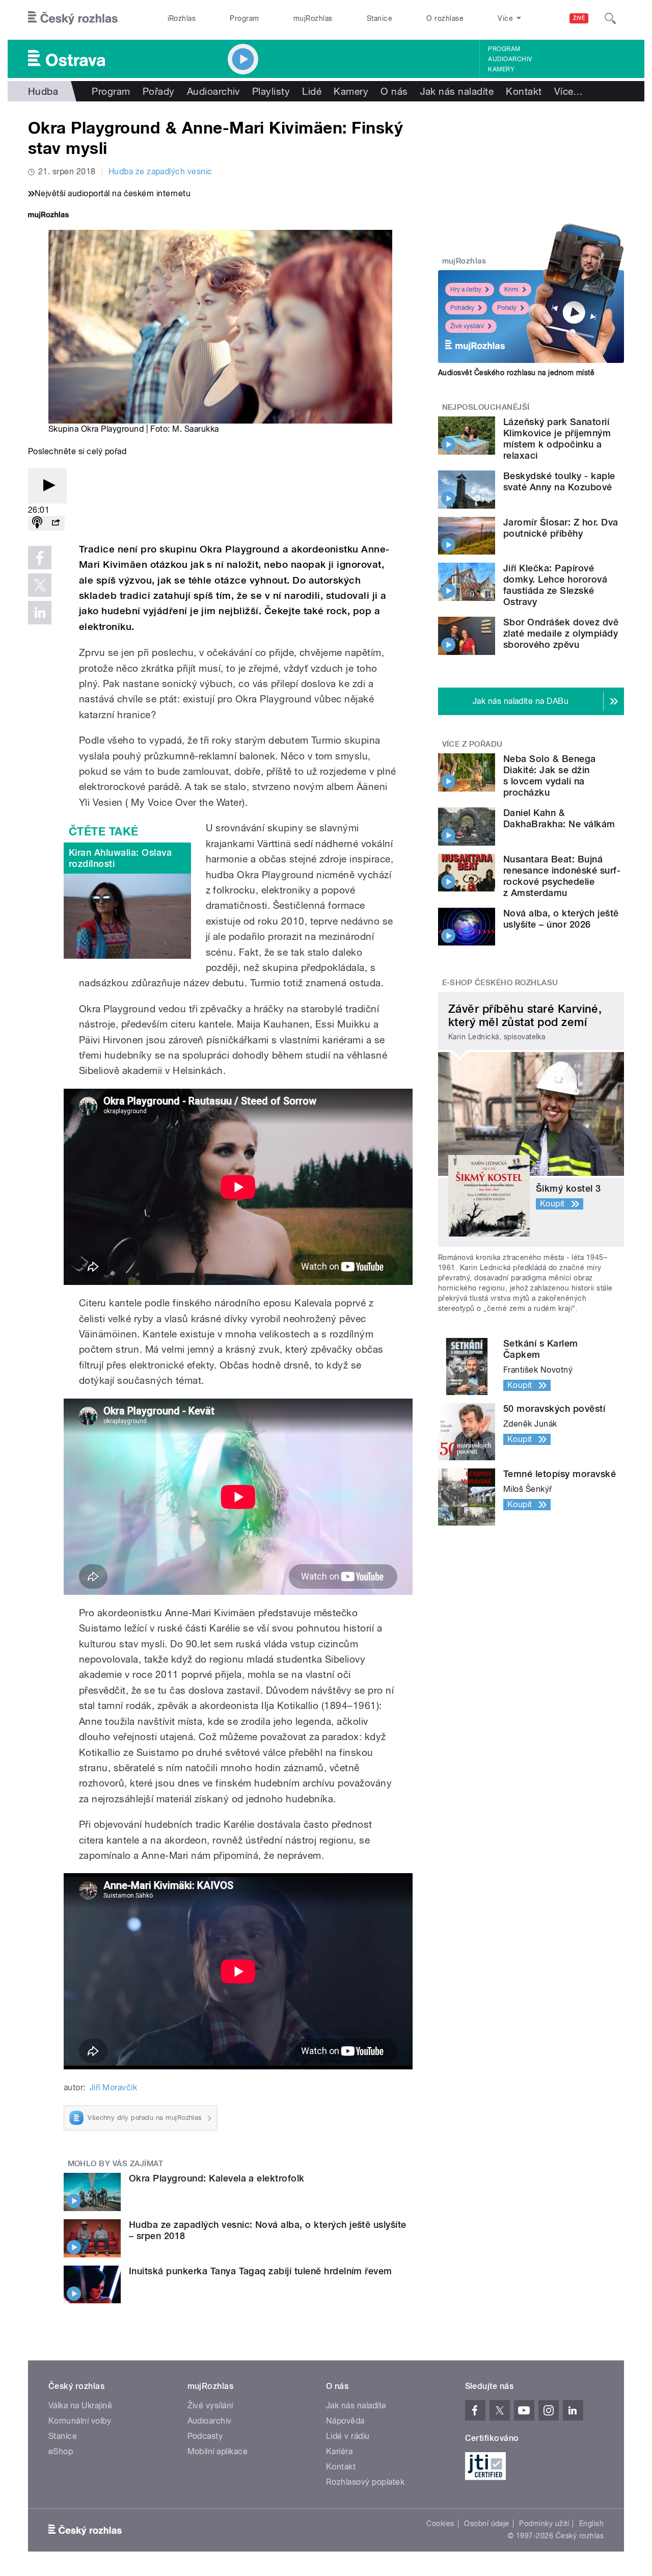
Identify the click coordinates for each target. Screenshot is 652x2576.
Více (569, 91)
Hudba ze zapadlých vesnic (160, 172)
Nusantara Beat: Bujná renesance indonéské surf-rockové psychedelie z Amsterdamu (562, 876)
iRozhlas (182, 18)
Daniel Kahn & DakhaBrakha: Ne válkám (559, 818)
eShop (61, 2451)
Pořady (159, 91)
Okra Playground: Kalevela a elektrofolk (217, 2178)
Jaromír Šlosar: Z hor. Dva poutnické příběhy (561, 528)
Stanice (379, 18)
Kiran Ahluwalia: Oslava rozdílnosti (120, 858)
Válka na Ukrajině (80, 2406)
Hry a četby (466, 290)
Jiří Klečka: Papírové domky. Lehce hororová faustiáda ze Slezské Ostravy (555, 585)
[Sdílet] (56, 523)
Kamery (501, 69)
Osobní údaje (487, 2524)
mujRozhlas (313, 18)
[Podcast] (37, 523)
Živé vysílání (467, 326)
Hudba (43, 91)
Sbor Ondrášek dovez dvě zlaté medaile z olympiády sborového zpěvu (561, 633)
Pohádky (462, 308)
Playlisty (271, 91)
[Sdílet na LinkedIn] (40, 613)
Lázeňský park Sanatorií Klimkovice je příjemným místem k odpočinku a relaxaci (557, 439)
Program (244, 18)
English (591, 2524)
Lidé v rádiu (348, 2436)
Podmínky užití (544, 2524)
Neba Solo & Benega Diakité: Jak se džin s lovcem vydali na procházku (550, 776)
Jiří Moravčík (113, 2087)
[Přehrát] (47, 486)
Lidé (312, 91)
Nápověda (345, 2421)
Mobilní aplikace (218, 2451)
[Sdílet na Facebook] (40, 558)
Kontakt (524, 91)
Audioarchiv (510, 59)
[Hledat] (610, 18)
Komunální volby (80, 2421)
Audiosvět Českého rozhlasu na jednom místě (516, 373)
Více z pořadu (472, 744)
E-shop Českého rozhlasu (500, 983)
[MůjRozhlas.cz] (48, 216)
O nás (394, 91)
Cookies (440, 2524)
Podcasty (205, 2436)
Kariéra (339, 2451)
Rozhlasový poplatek (365, 2482)
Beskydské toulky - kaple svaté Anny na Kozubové (559, 481)
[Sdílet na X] (40, 585)
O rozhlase (445, 18)
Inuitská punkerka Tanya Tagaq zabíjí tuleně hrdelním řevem (261, 2271)
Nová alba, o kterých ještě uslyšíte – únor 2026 (561, 919)
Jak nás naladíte (457, 91)
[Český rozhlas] (73, 18)
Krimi (511, 290)
